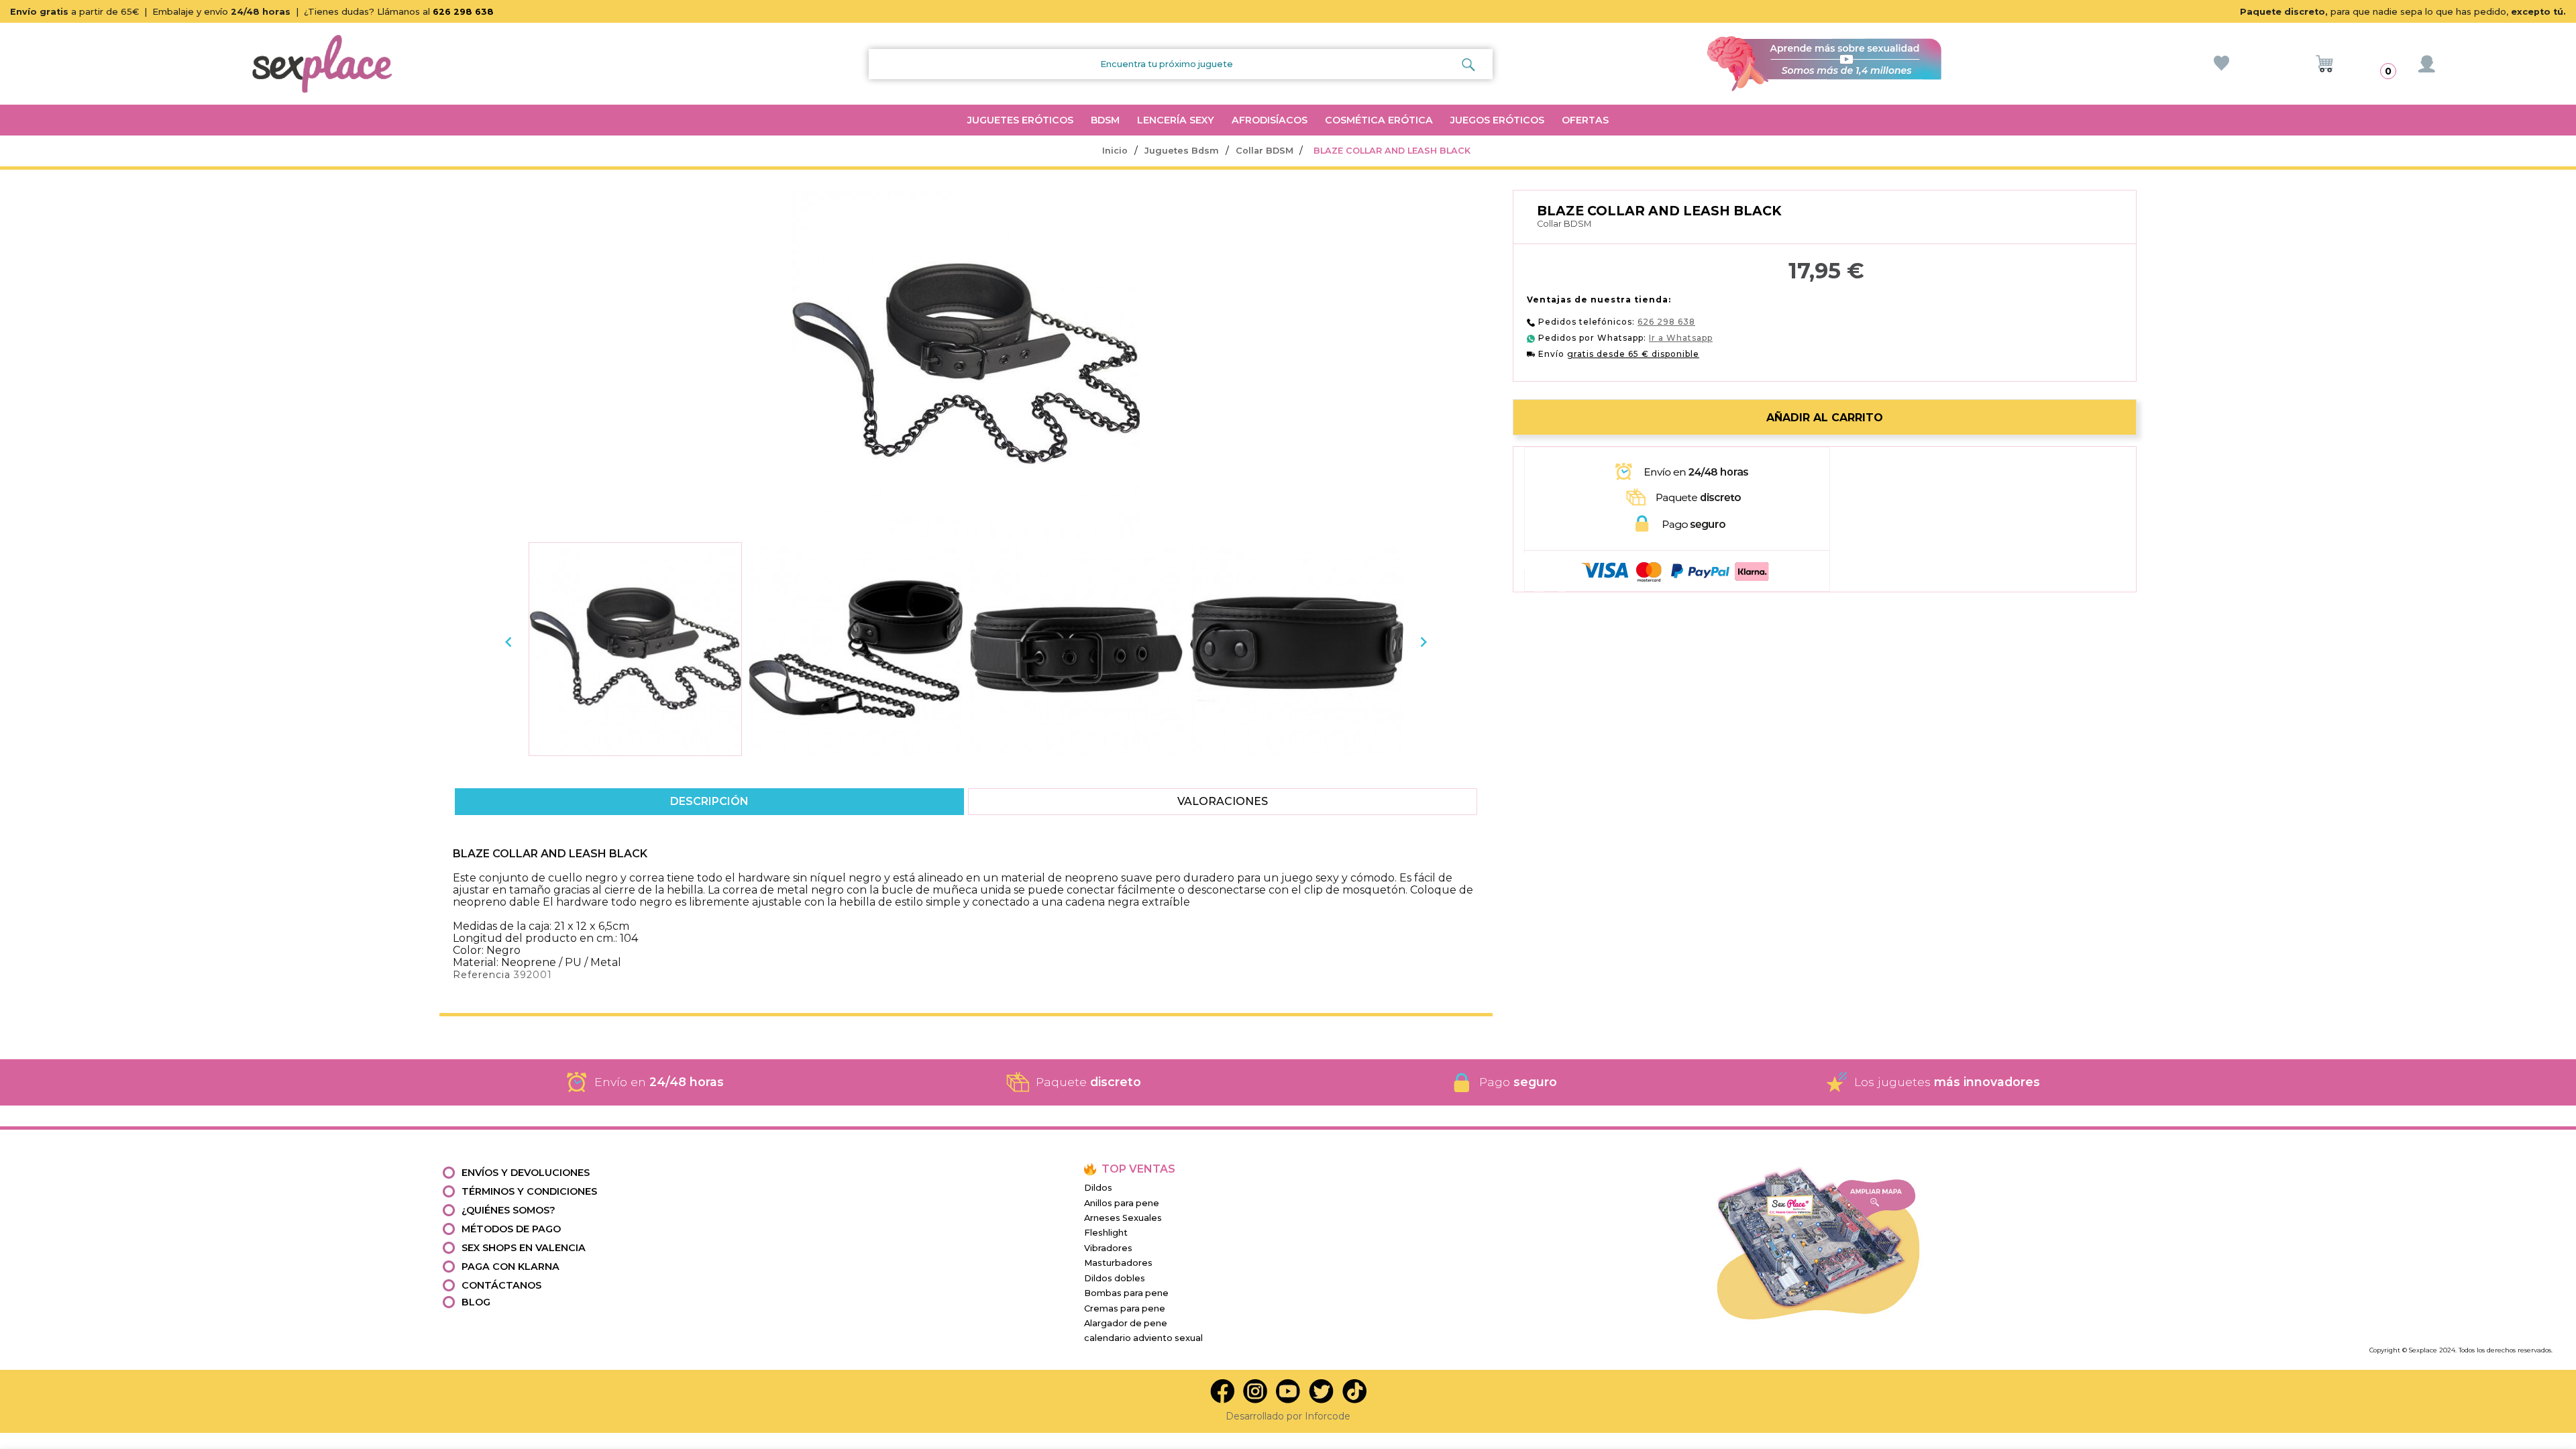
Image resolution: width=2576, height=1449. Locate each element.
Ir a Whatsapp (1681, 338)
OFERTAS (1585, 120)
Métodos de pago (511, 1229)
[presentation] (508, 642)
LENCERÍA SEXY (1176, 120)
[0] (2324, 64)
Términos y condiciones (529, 1191)
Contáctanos (501, 1285)
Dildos (1098, 1188)
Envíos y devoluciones (526, 1173)
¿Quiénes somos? (508, 1210)
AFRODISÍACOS (1270, 120)
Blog (476, 1302)
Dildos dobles (1115, 1278)
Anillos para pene (1122, 1203)
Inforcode (1328, 1416)
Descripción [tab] (709, 801)
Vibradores (1108, 1248)
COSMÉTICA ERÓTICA (1379, 120)
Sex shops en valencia (524, 1248)
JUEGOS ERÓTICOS (1497, 120)
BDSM (1105, 120)
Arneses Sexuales (1123, 1218)
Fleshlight (1106, 1233)
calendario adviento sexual (1143, 1338)
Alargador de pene (1126, 1323)
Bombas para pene (1126, 1293)
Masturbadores (1118, 1263)
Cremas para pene (1125, 1308)
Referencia (482, 975)
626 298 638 (463, 12)
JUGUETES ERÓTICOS (1020, 120)
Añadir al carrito (1825, 418)
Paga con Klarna (511, 1267)
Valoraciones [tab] (1223, 801)
